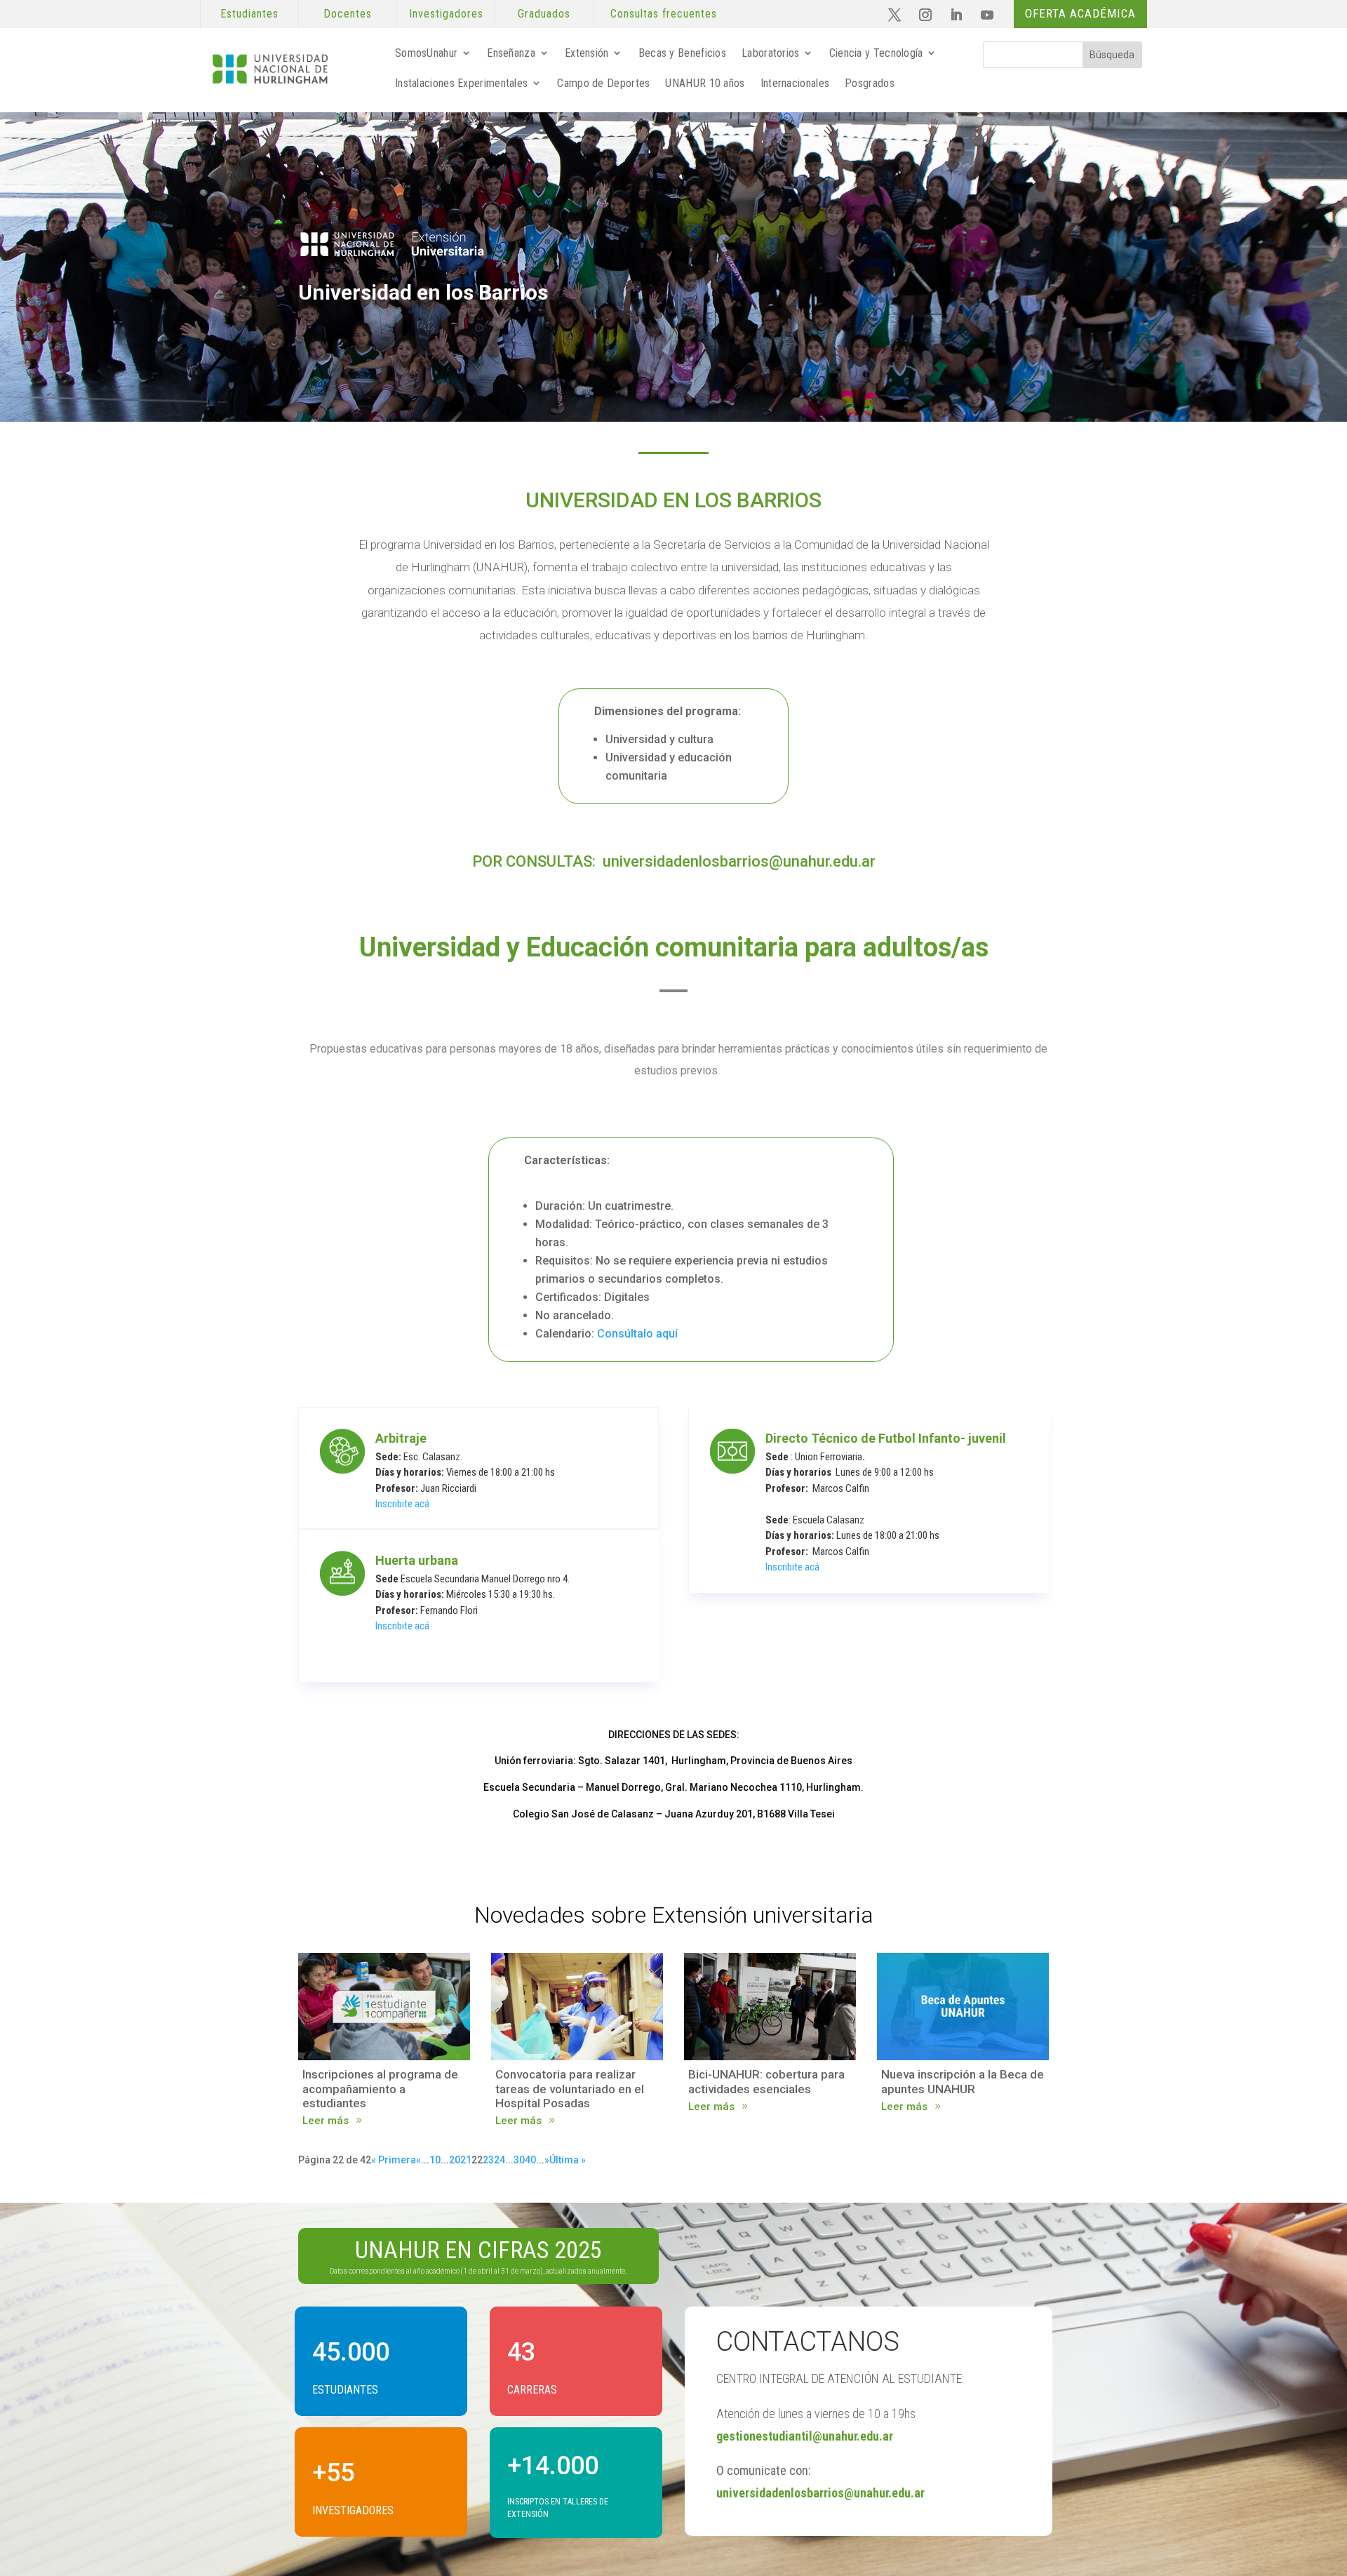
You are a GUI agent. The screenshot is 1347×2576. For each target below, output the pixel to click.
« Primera (394, 2160)
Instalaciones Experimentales (461, 83)
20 (455, 2160)
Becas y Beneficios (682, 53)
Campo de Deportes (603, 83)
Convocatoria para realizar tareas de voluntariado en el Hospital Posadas (570, 2089)
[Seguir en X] (894, 15)
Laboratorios (771, 53)
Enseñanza (511, 53)
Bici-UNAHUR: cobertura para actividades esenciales (766, 2081)
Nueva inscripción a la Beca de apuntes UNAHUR (963, 2081)
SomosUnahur (426, 53)
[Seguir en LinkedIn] (956, 15)
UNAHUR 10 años (705, 83)
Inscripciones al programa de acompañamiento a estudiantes (380, 2089)
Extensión (587, 53)
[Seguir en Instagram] (925, 15)
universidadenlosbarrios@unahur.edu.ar (739, 861)
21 (466, 2160)
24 (500, 2160)
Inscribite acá (402, 1504)
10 (435, 2160)
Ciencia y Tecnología (876, 53)
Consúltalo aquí (637, 1334)
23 (488, 2160)
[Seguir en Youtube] (987, 15)
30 (519, 2160)
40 (530, 2160)
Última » (568, 2160)
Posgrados (870, 83)
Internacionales (795, 83)
